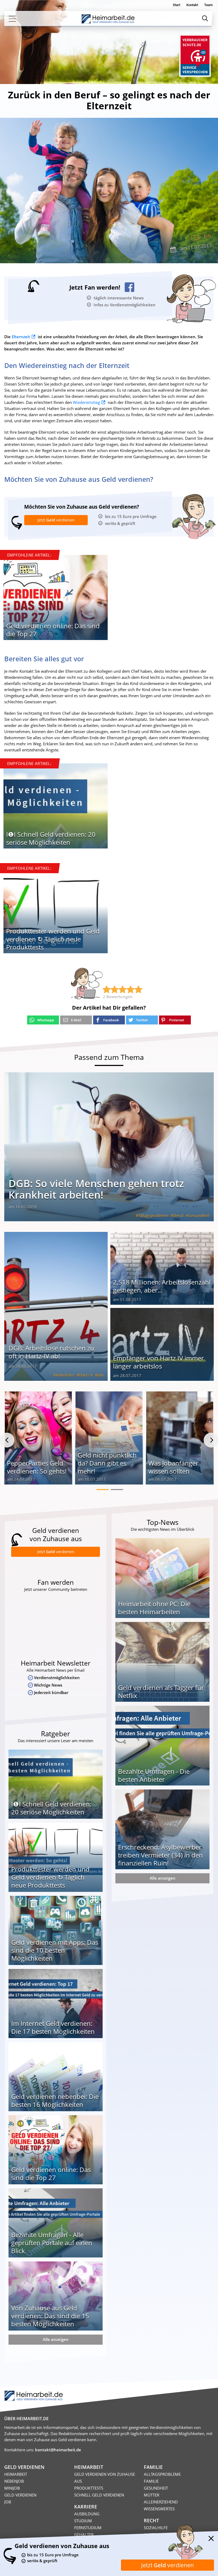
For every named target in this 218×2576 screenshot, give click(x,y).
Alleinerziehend (161, 2502)
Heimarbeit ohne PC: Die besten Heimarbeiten (154, 1608)
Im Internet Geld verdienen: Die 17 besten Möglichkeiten (53, 2027)
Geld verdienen (20, 2495)
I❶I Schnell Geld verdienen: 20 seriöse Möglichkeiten (51, 838)
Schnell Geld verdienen (99, 2495)
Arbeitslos (65, 1375)
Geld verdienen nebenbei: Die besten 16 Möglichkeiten (55, 2100)
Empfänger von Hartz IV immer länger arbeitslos (158, 1362)
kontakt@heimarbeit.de (58, 2450)
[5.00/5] (107, 989)
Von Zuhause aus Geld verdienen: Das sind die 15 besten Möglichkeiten (50, 2316)
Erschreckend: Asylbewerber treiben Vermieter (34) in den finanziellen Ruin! (160, 1855)
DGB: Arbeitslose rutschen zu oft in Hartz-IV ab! (51, 1352)
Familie (151, 2481)
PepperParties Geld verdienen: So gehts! (37, 1467)
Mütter (152, 2495)
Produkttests (89, 2488)
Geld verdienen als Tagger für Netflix (161, 1691)
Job (207, 236)
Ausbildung (87, 2514)
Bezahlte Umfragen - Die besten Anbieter (154, 1775)
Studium (83, 2521)
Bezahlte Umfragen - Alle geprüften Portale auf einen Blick (52, 2243)
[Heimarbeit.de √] (108, 19)
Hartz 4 (86, 1375)
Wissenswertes (159, 2509)
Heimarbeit (16, 2474)
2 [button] (117, 1490)
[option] (56, 599)
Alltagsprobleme (153, 1215)
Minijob (12, 2488)
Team (208, 5)
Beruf (178, 1215)
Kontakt (192, 5)
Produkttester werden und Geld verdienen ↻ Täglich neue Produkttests (53, 939)
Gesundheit (199, 1215)
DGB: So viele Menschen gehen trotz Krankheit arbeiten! (96, 1189)
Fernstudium (88, 2528)
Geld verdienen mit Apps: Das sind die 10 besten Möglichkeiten (55, 1950)
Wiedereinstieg (86, 402)
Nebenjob (14, 2481)
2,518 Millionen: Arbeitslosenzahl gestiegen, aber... (162, 1286)
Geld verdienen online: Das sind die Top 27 (53, 630)
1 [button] (103, 1490)
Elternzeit (21, 337)
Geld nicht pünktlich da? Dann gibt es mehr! (107, 1463)
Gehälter (84, 2535)
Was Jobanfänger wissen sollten (173, 1467)
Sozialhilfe (156, 2528)
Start (177, 5)
